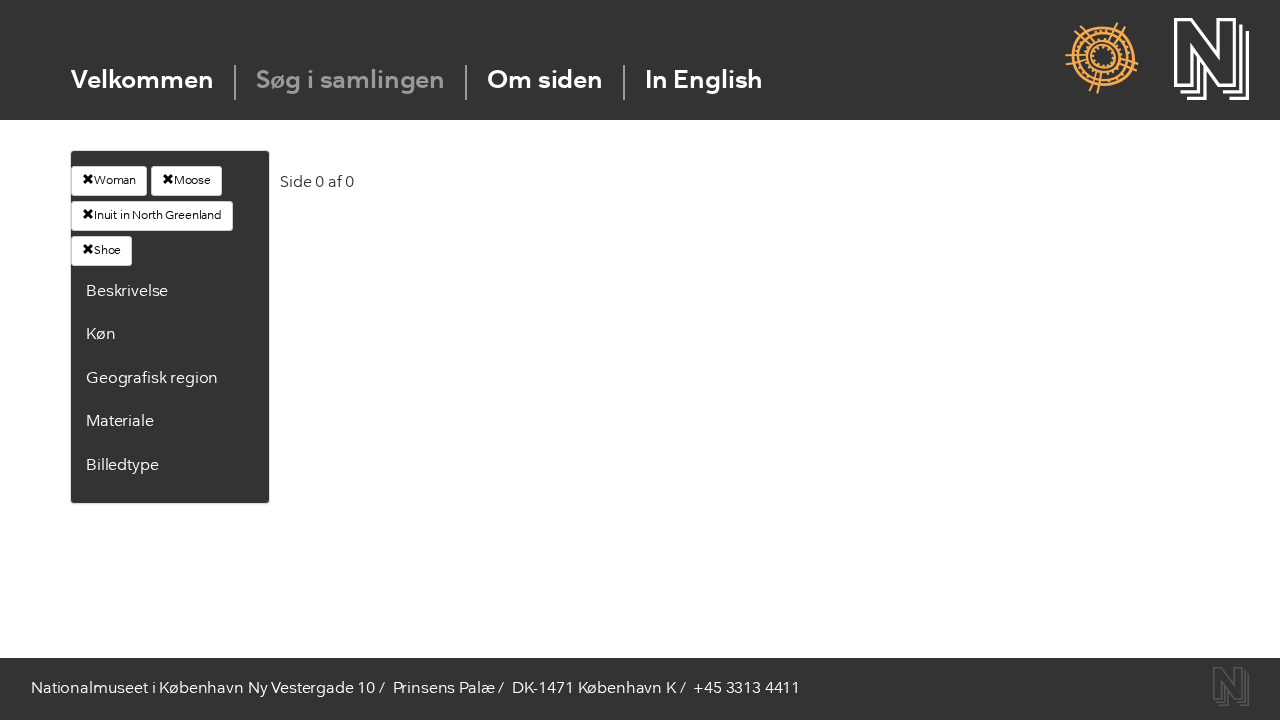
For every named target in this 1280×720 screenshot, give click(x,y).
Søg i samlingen (351, 81)
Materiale (120, 422)
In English (704, 81)
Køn (101, 335)
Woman (115, 181)
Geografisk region (152, 379)
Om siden (545, 81)
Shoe (107, 251)
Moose (192, 181)
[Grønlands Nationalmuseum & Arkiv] (1101, 59)
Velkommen (142, 81)
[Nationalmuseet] (1211, 59)
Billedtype (122, 466)
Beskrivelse (127, 292)
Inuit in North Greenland (158, 216)
